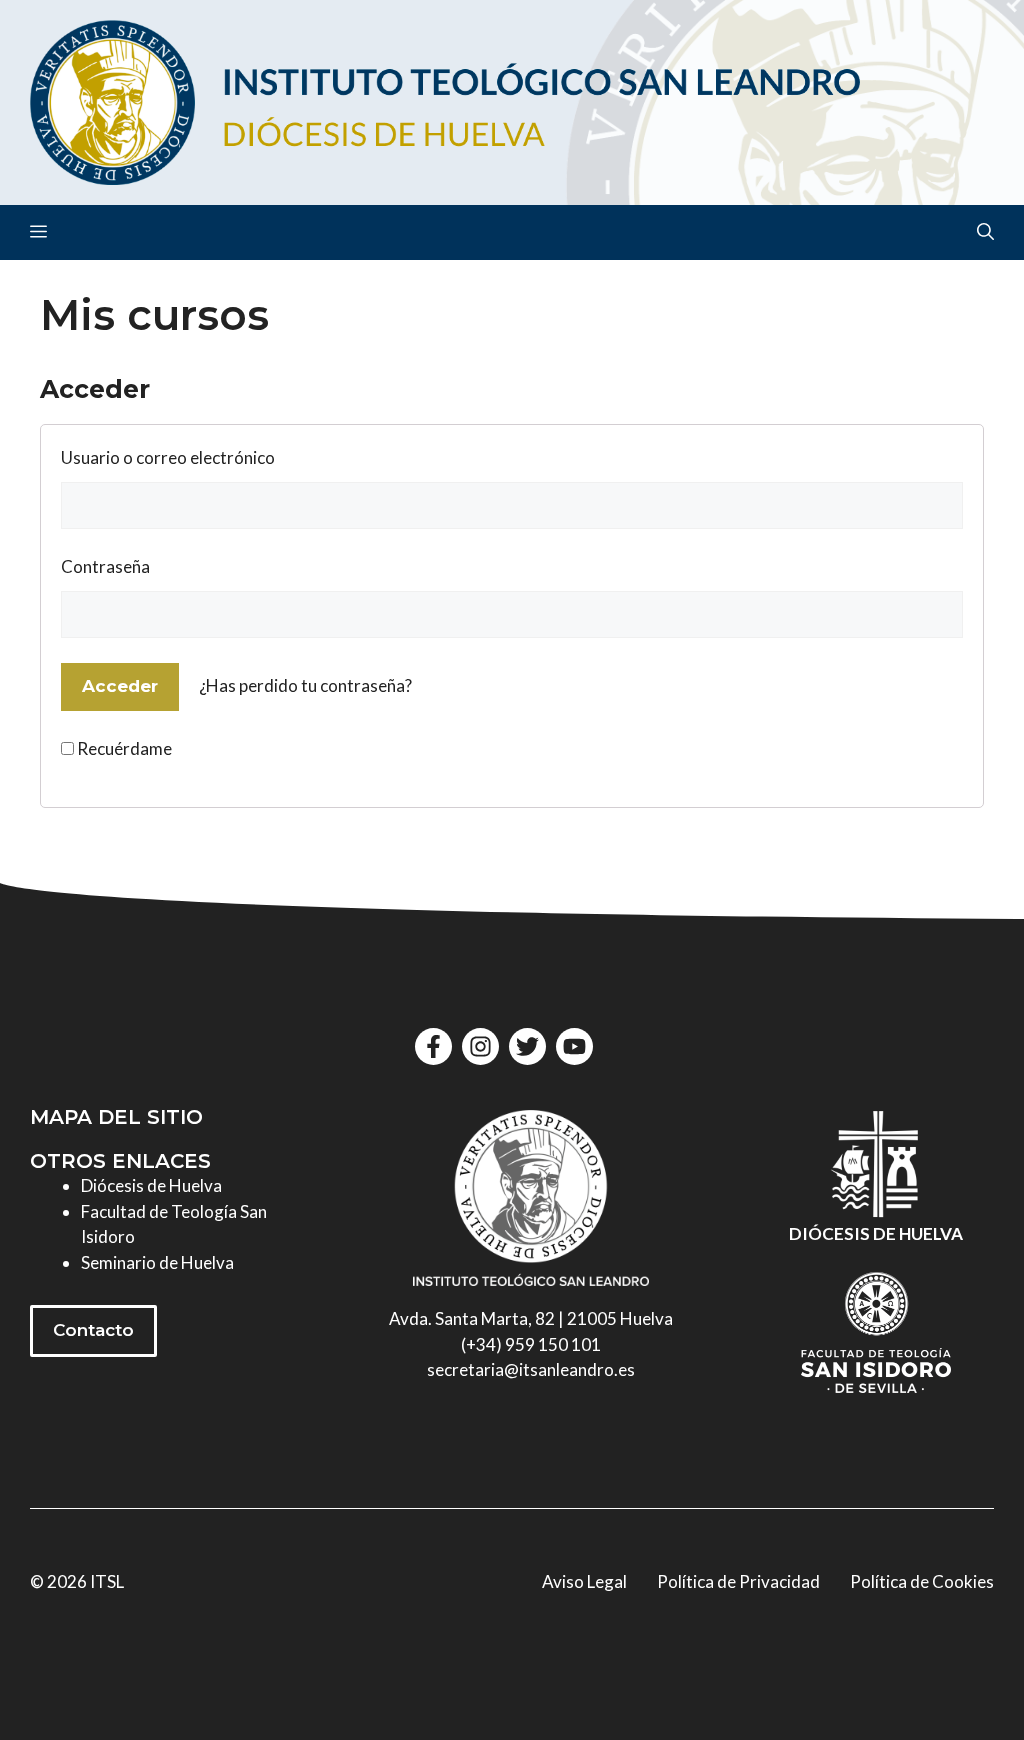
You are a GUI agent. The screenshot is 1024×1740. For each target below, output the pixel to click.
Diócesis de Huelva (151, 1185)
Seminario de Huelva (157, 1262)
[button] (985, 232)
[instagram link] (480, 1046)
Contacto (93, 1330)
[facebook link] (433, 1046)
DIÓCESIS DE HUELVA (876, 1233)
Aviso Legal (584, 1581)
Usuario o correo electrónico (168, 457)
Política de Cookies (922, 1581)
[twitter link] (527, 1046)
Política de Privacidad (738, 1581)
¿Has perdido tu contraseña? (305, 685)
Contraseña (105, 566)
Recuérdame (123, 748)
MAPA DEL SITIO (116, 1117)
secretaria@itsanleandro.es (531, 1369)
